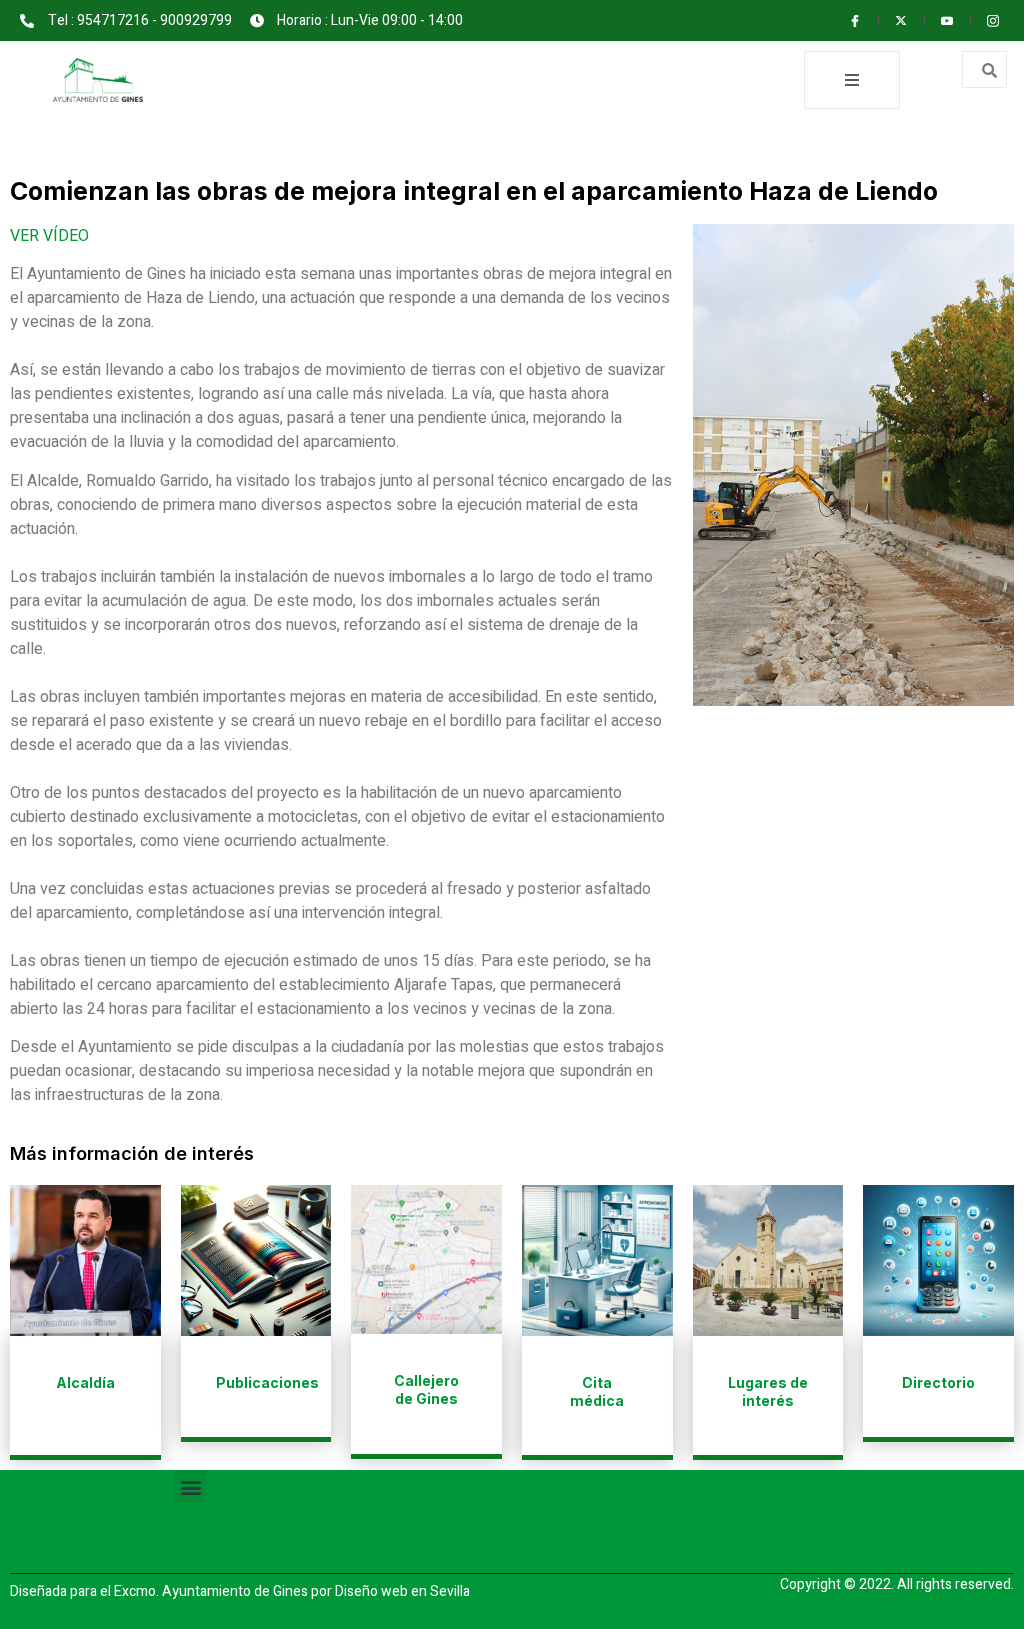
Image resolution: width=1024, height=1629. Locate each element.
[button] (190, 1486)
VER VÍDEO (49, 236)
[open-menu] (852, 80)
